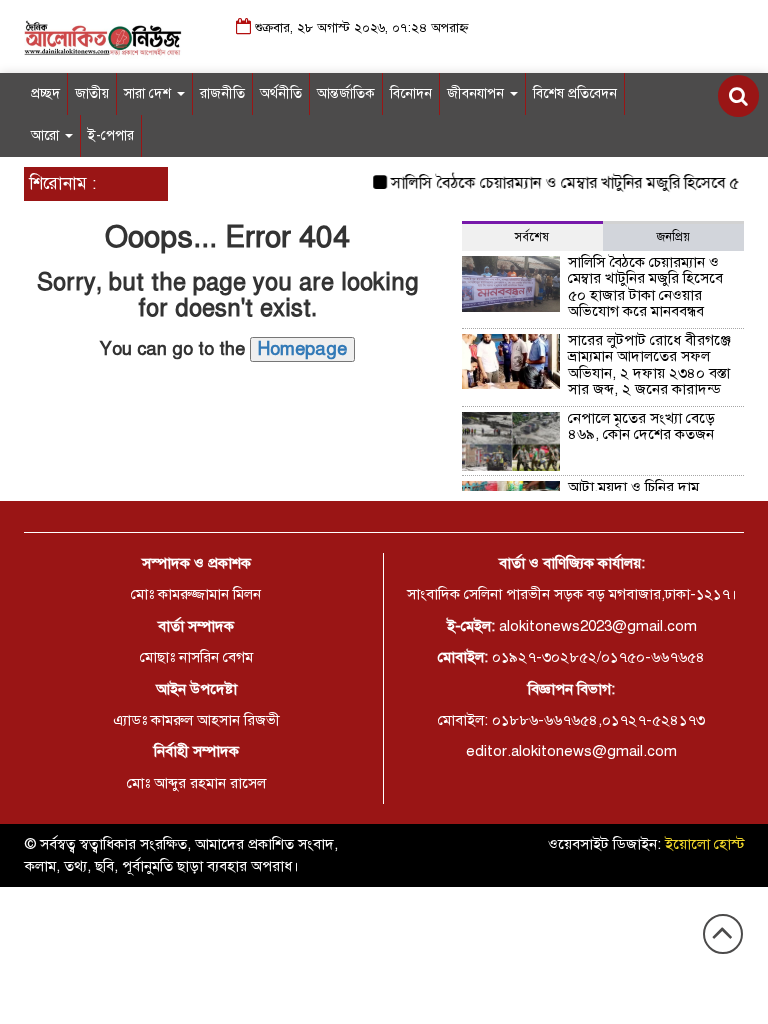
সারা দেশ (149, 93)
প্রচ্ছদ (45, 93)
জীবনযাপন (477, 93)
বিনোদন (411, 93)
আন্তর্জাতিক (346, 93)
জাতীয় (92, 93)
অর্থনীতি (281, 93)
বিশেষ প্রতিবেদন (575, 93)
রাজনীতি (222, 93)
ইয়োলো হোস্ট (705, 844)
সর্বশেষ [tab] (532, 237)
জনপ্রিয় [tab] (673, 237)
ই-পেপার (111, 135)
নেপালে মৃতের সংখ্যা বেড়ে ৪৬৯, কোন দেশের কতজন (641, 426)
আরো (47, 135)
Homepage (302, 349)
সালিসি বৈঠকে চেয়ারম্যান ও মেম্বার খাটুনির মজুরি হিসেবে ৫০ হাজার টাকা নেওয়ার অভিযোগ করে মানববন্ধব (645, 287)
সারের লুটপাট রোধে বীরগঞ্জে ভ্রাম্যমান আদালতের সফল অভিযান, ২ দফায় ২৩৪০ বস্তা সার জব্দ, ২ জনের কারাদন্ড (649, 365)
